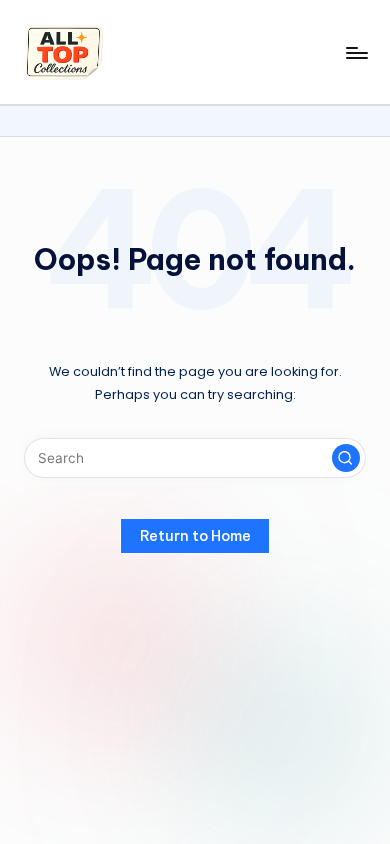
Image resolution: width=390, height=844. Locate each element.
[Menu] (356, 52)
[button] (346, 458)
